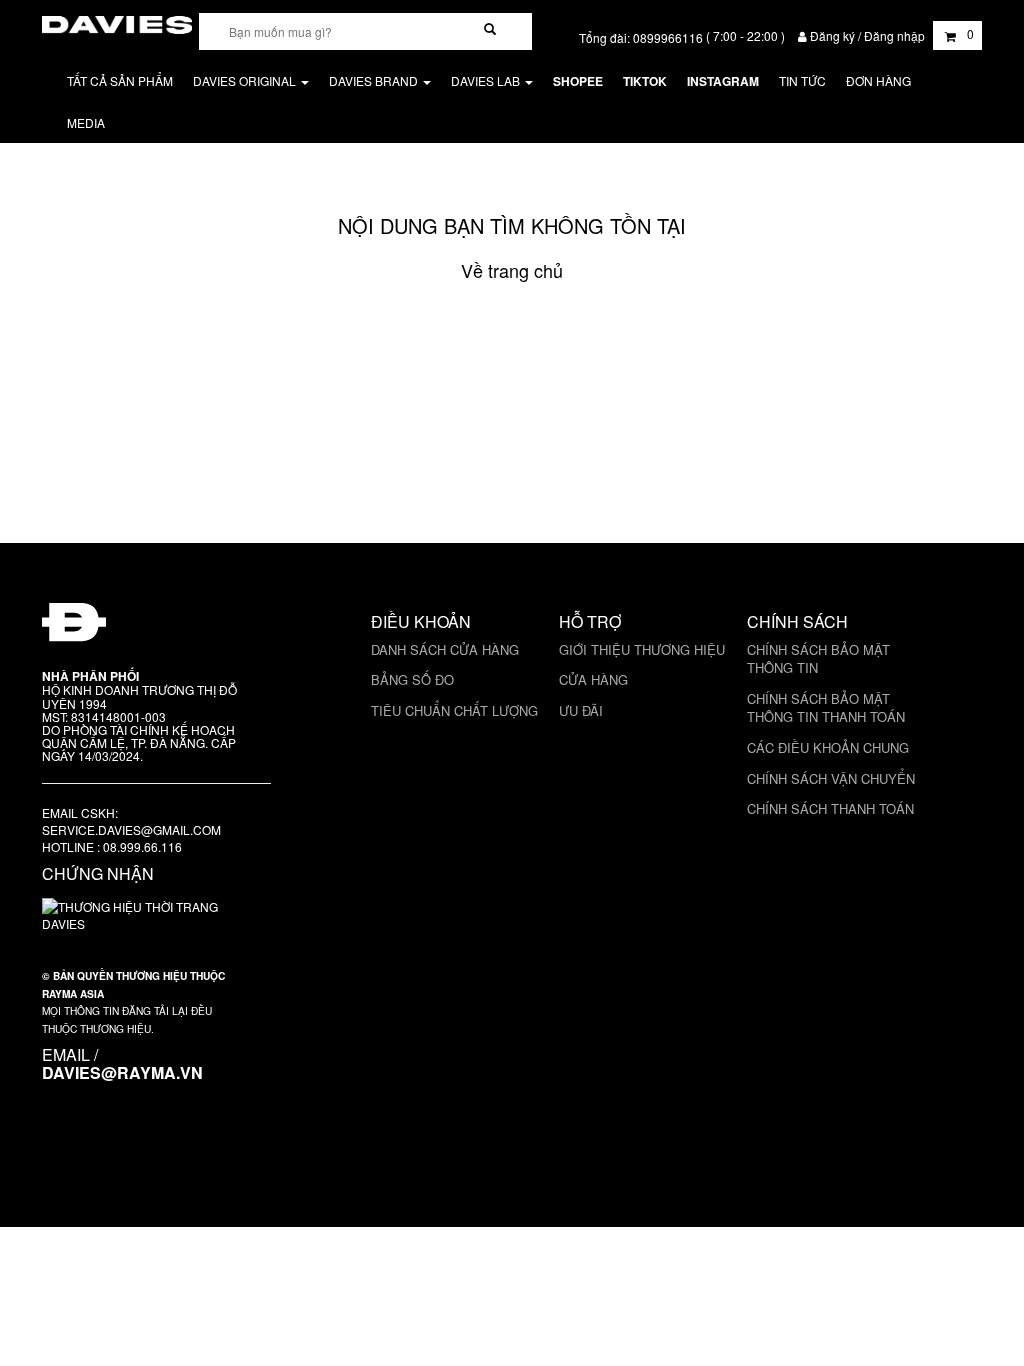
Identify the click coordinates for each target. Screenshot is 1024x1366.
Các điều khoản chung (828, 747)
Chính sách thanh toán (830, 808)
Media (86, 122)
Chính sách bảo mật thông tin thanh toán (826, 708)
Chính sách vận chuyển (831, 778)
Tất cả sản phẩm (120, 80)
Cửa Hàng (593, 679)
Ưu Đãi (581, 710)
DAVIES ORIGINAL (246, 80)
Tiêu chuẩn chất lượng (454, 710)
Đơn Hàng (878, 80)
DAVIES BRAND (375, 80)
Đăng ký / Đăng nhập (867, 35)
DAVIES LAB (487, 80)
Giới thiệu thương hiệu (642, 649)
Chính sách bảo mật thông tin (818, 659)
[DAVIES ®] (117, 21)
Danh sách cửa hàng (445, 649)
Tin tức (802, 80)
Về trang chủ (512, 270)
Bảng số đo (412, 679)
